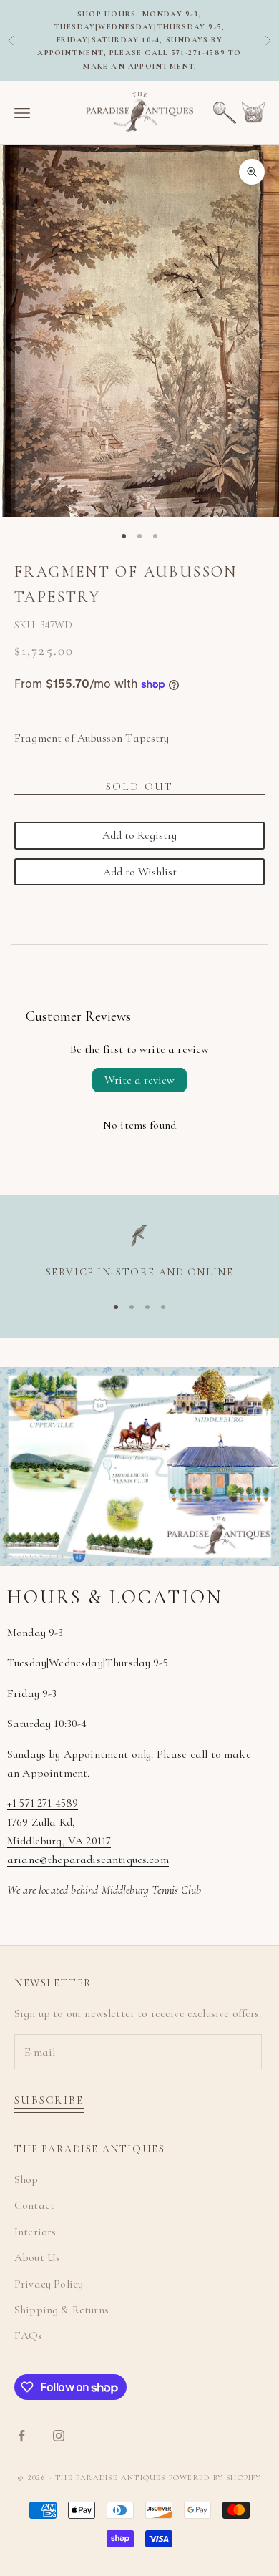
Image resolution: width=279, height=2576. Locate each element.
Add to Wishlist (140, 872)
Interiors (35, 2232)
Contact (34, 2205)
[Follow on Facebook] (21, 2436)
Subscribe (49, 2100)
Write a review (139, 1080)
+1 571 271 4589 (43, 1803)
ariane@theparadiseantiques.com (88, 1860)
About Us (37, 2257)
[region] (139, 1253)
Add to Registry (139, 835)
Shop (26, 2179)
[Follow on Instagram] (59, 2436)
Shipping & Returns (62, 2310)
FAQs (29, 2336)
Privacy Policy (49, 2284)
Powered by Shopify (215, 2478)
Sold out (140, 787)
